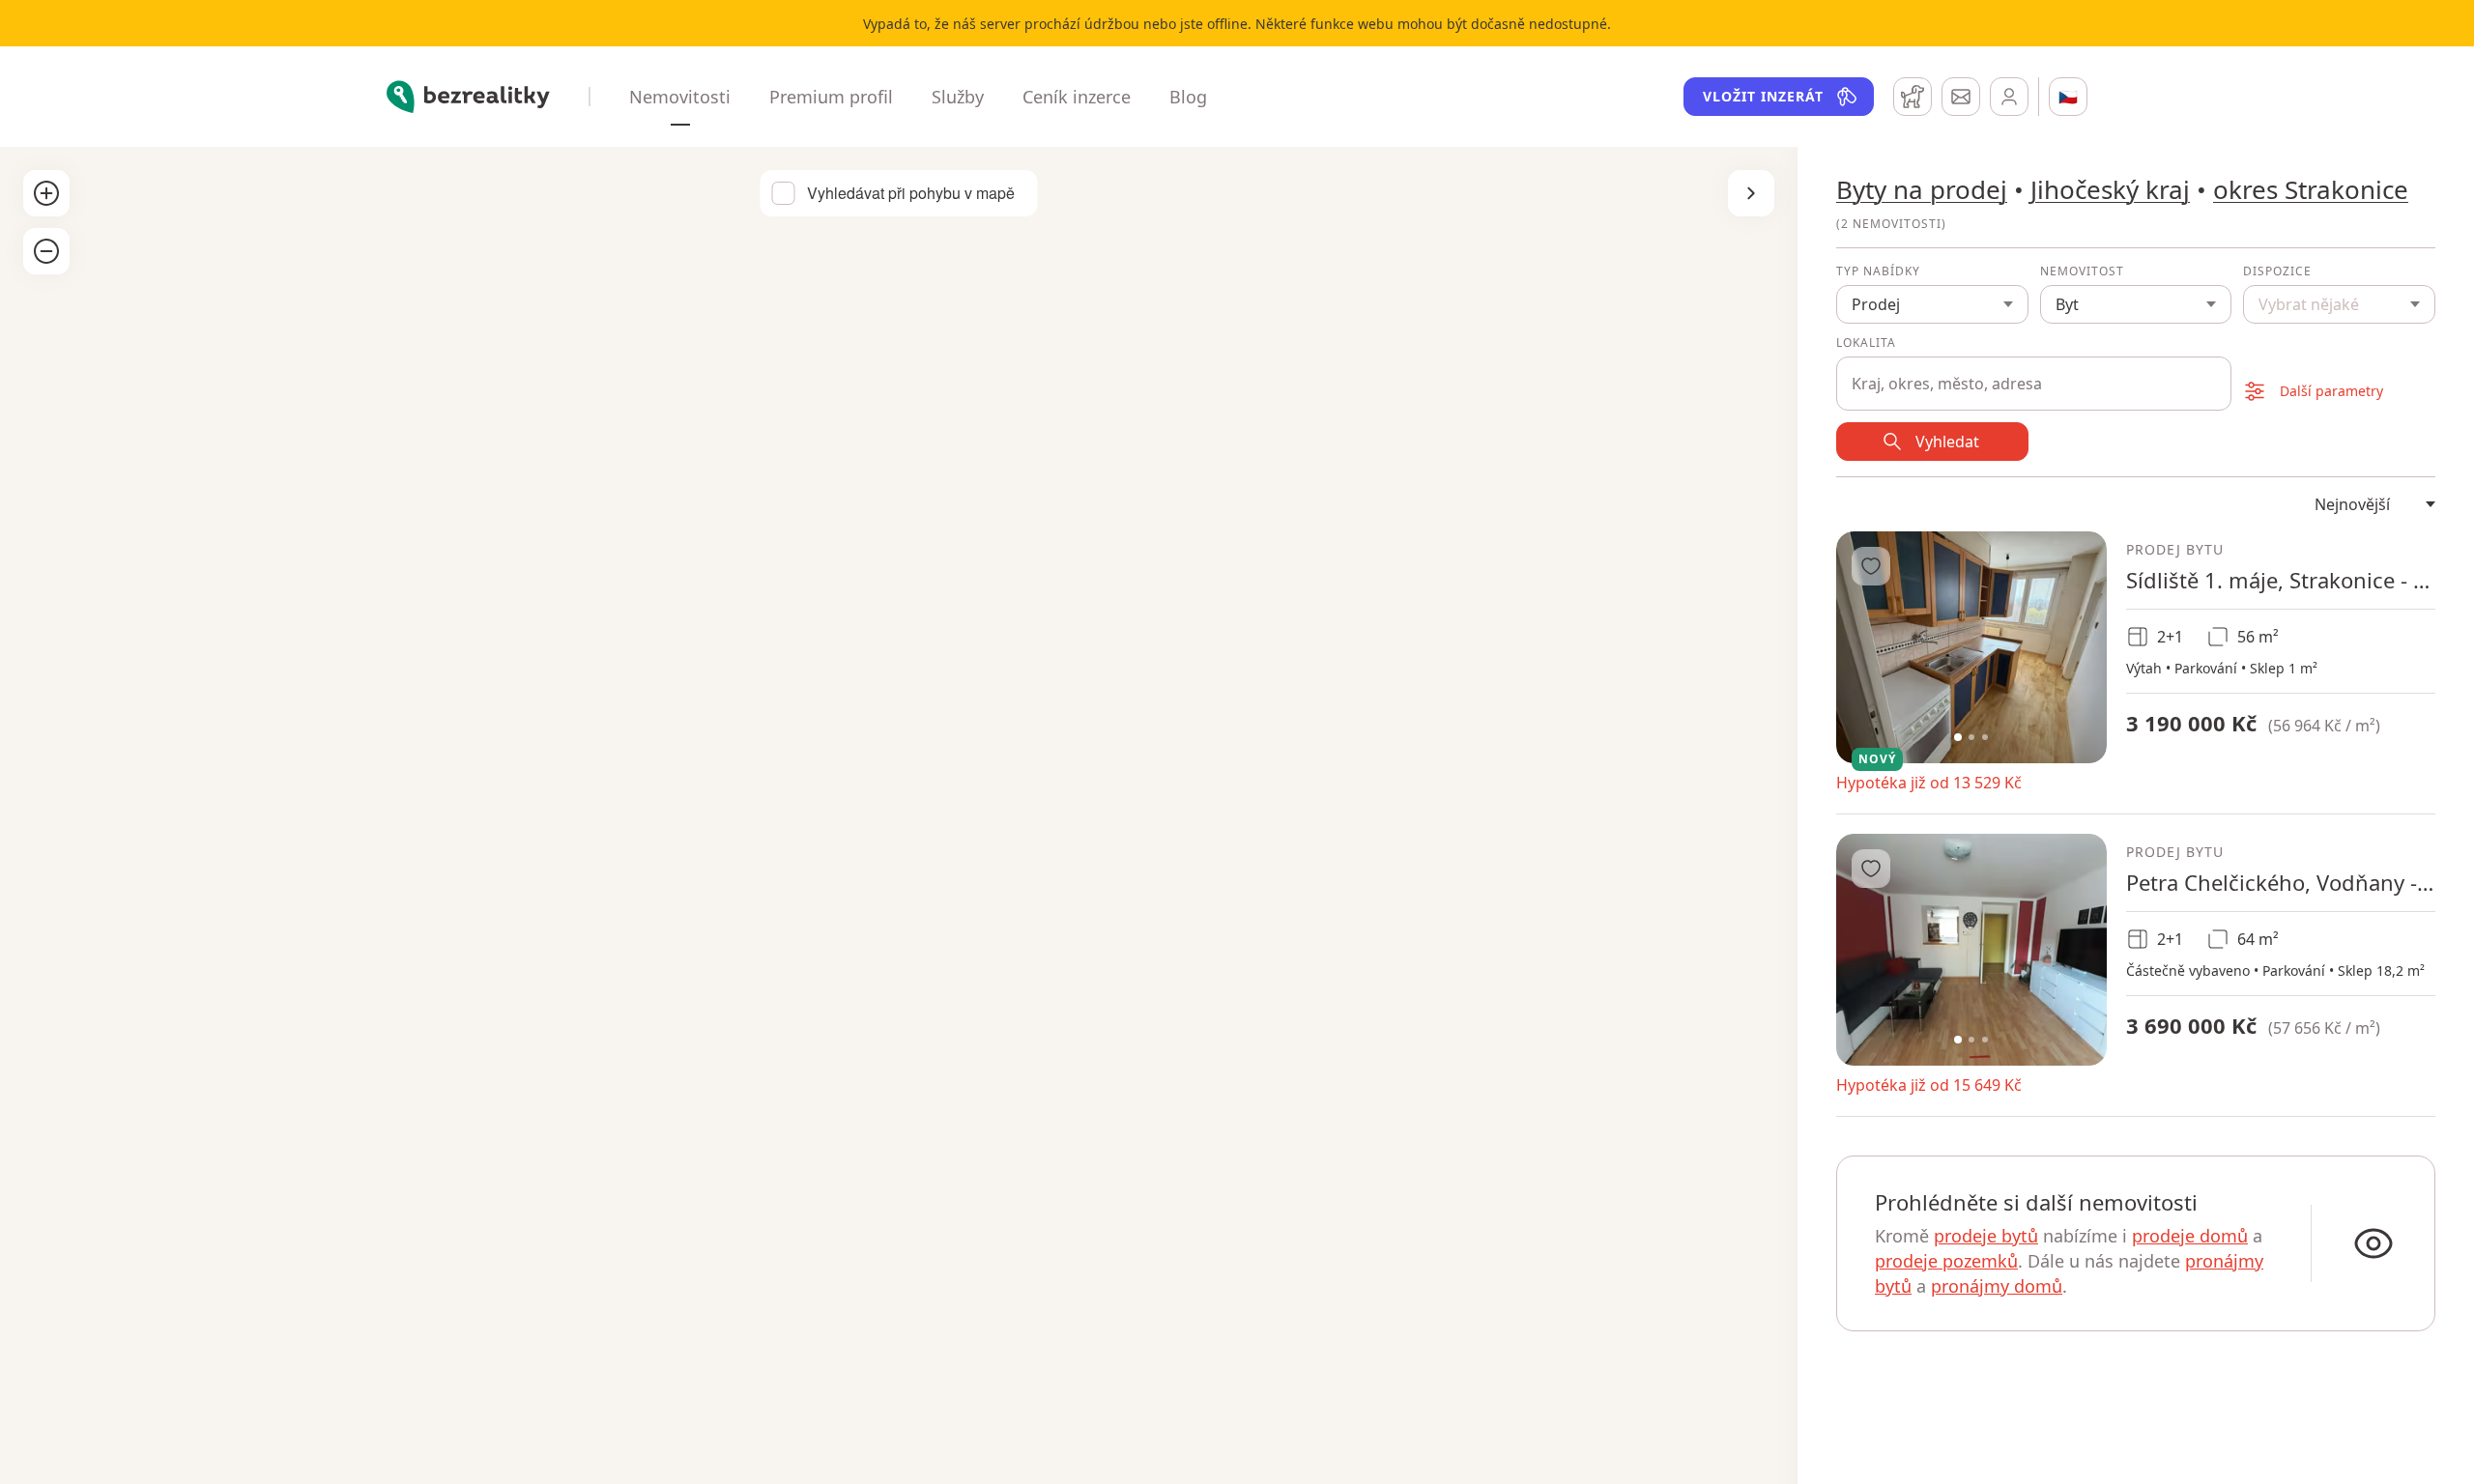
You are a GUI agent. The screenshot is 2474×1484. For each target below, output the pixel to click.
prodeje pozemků (1946, 1261)
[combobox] (2034, 373)
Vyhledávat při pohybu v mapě (911, 193)
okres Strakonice (2311, 189)
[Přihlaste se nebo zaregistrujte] (2009, 97)
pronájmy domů (1997, 1286)
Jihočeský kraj (2110, 189)
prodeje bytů (1986, 1236)
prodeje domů (2190, 1236)
